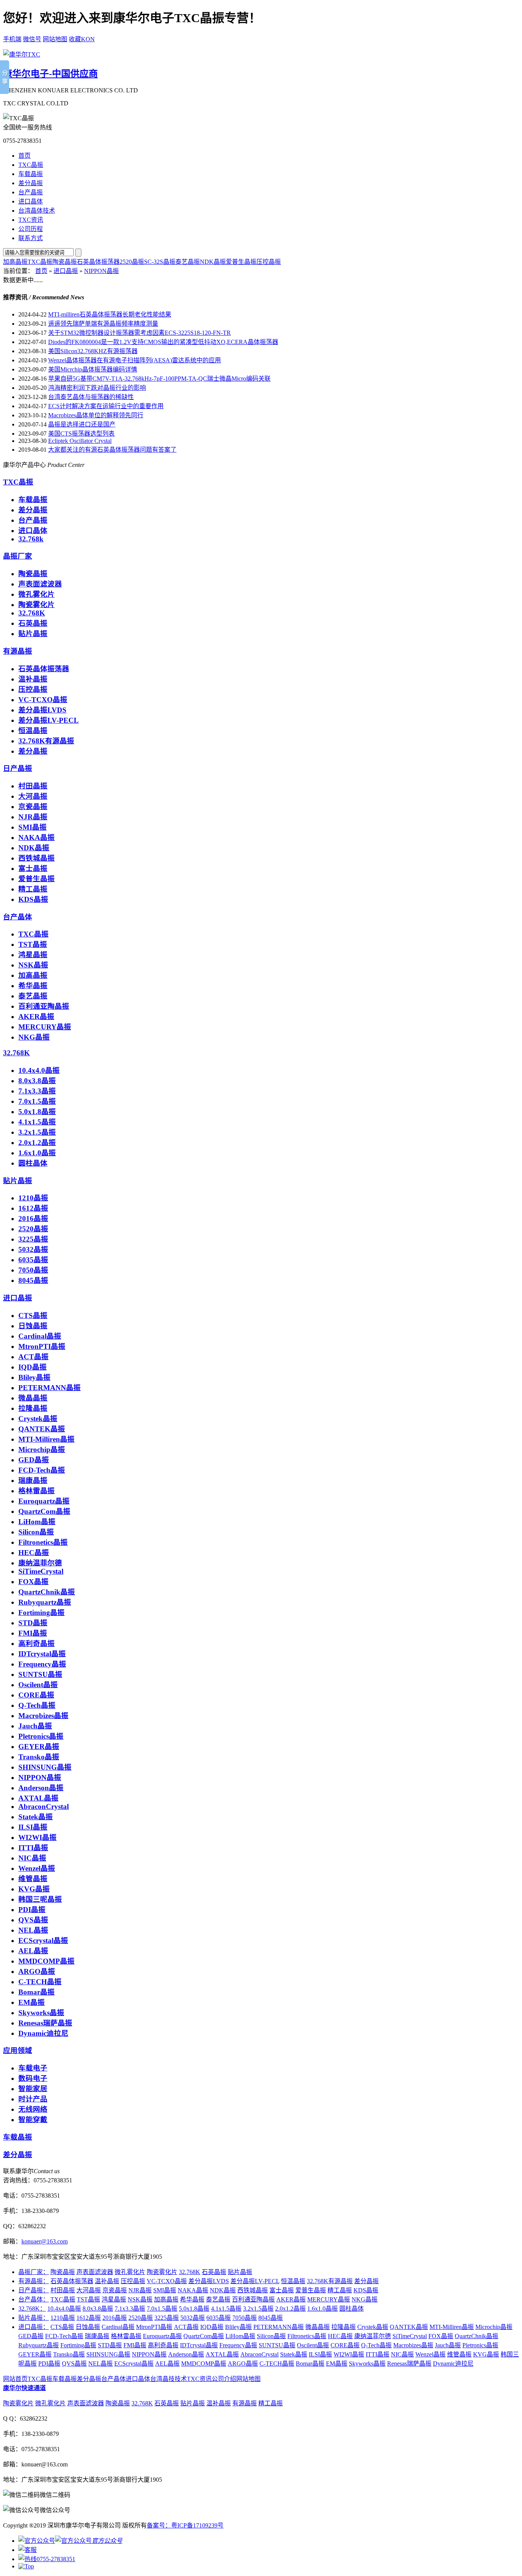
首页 (24, 156)
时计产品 (33, 2099)
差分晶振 (31, 183)
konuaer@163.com (45, 2241)
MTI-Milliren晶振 (46, 1439)
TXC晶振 (31, 165)
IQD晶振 (32, 1367)
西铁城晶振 (36, 858)
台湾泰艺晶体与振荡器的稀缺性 (91, 397)
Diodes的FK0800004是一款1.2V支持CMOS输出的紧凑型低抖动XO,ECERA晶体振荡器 (163, 342)
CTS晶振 (33, 1315)
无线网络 (33, 2109)
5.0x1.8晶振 (37, 1112)
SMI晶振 (32, 827)
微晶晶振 (33, 1398)
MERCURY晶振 (45, 1027)
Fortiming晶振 (41, 1613)
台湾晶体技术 (37, 211)
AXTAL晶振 (38, 1798)
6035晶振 (33, 1260)
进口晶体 (31, 201)
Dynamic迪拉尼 (43, 2033)
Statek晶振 (36, 1817)
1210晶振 (33, 1198)
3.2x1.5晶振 (37, 1132)
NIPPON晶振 (101, 271)
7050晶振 (33, 1270)
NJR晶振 (33, 817)
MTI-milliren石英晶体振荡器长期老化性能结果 (110, 314)
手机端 (12, 39)
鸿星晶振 (33, 955)
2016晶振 (33, 1219)
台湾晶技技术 (169, 2379)
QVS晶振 (33, 1920)
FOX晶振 (33, 1582)
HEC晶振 (34, 1553)
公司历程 (31, 229)
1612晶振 (33, 1208)
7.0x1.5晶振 (37, 1101)
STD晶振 (33, 1623)
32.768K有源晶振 (46, 741)
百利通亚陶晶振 (44, 1006)
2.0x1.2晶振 (37, 1143)
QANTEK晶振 (42, 1429)
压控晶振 (269, 262)
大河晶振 (33, 796)
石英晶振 (33, 623)
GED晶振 (34, 1460)
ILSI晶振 (33, 1827)
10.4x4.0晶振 (39, 1070)
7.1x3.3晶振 (37, 1091)
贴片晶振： (34, 2318)
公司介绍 (224, 2379)
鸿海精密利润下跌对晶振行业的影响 (97, 388)
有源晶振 (18, 651)
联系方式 (31, 238)
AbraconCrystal (44, 1806)
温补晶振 (33, 679)
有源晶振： (34, 2281)
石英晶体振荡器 (98, 262)
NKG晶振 (34, 1037)
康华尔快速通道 (24, 2388)
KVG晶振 (34, 1889)
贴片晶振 (33, 634)
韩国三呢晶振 (40, 1899)
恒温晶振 (33, 731)
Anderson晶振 (41, 1788)
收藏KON (82, 39)
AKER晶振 (36, 1017)
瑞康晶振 (33, 1480)
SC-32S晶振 (160, 262)
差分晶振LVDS (42, 710)
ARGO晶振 (37, 1971)
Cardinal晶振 (40, 1336)
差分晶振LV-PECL (49, 720)
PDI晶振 (32, 1910)
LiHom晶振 (37, 1522)
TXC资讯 (31, 220)
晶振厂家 (18, 556)
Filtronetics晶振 (43, 1542)
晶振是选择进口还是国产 (82, 424)
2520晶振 (132, 262)
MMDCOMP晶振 (46, 1961)
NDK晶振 (213, 262)
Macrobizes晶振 (43, 1716)
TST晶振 (33, 944)
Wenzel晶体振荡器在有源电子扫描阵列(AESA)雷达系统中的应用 (135, 360)
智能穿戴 (33, 2120)
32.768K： (32, 2309)
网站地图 (55, 39)
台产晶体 (18, 917)
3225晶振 (33, 1239)
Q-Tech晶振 (37, 1705)
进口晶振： (34, 2327)
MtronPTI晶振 (42, 1346)
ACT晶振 (33, 1357)
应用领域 (18, 2050)
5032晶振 (33, 1249)
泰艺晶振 (188, 262)
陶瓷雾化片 (36, 605)
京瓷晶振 (33, 807)
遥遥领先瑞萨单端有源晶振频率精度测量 (103, 324)
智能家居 (33, 2089)
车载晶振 (31, 174)
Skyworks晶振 (41, 2013)
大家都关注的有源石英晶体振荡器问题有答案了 (112, 450)
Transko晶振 (39, 1757)
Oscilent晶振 (38, 1685)
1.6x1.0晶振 (37, 1153)
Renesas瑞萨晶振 (45, 2023)
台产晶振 (31, 192)
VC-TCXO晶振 (43, 700)
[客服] (28, 2550)
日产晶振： (34, 2290)
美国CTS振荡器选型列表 (81, 434)
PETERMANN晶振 (49, 1388)
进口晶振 (66, 271)
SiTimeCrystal (41, 1571)
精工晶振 (33, 889)
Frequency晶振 (42, 1664)
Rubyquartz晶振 (45, 1602)
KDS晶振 (33, 899)
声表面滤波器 (40, 584)
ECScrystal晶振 (43, 1940)
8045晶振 (33, 1280)
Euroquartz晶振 (44, 1501)
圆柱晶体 (33, 1163)
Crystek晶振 (38, 1419)
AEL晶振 (33, 1951)
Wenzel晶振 (37, 1868)
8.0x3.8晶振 (37, 1081)
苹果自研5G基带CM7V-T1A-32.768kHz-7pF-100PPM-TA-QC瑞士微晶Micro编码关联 (159, 379)
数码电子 (33, 2078)
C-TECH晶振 (40, 1982)
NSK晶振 (33, 965)
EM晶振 (32, 2002)
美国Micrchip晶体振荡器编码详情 (93, 369)
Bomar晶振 (36, 1992)
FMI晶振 (33, 1633)
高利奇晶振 (36, 1643)
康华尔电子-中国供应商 (50, 74)
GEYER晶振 (39, 1747)
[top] (26, 2566)
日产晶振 (18, 768)
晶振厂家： (34, 2272)
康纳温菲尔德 (40, 1563)
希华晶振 (33, 986)
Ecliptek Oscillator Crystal (80, 441)
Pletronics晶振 (41, 1736)
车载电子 (33, 2068)
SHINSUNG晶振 (45, 1767)
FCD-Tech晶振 (42, 1470)
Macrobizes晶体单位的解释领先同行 (96, 415)
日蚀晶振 (33, 1326)
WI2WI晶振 (37, 1837)
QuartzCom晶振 (44, 1511)
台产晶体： (34, 2299)
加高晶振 (15, 262)
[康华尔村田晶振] (22, 54)
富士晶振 (33, 868)
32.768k (31, 539)
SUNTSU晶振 (40, 1674)
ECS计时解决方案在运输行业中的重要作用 (106, 406)
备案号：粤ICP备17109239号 (185, 2525)
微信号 (32, 39)
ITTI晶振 (33, 1848)
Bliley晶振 (34, 1377)
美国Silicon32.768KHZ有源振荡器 (93, 351)
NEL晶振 (33, 1930)
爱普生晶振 (241, 262)
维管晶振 (33, 1879)
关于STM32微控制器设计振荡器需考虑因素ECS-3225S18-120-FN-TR (139, 333)
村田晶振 (33, 786)
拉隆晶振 (33, 1408)
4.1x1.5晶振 (37, 1122)
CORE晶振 (36, 1695)
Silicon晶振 (36, 1532)
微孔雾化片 (36, 594)
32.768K (32, 613)
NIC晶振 (32, 1858)
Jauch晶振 (35, 1726)
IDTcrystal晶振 (42, 1654)
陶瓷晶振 (65, 262)
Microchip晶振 (42, 1450)
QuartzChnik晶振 (47, 1592)
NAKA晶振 (36, 837)
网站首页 (15, 2379)
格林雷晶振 (36, 1491)
